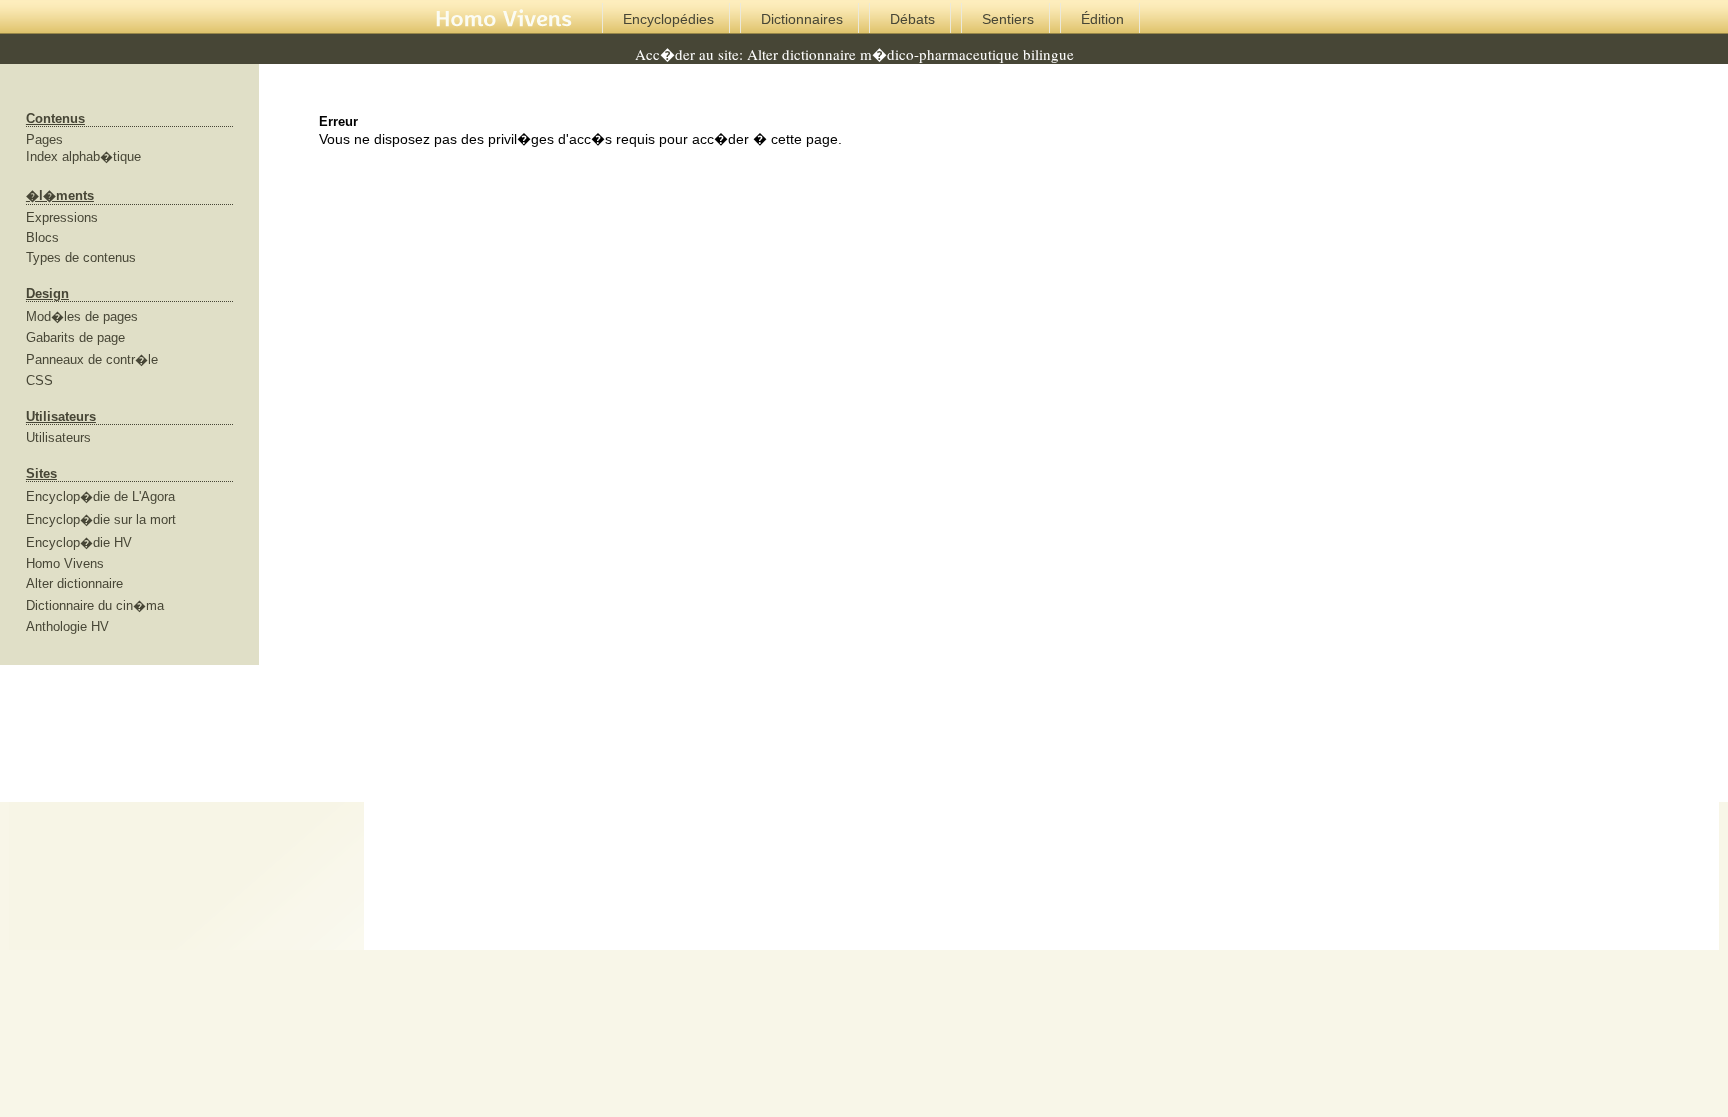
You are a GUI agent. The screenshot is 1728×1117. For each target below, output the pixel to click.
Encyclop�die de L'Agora (100, 496)
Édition (1102, 19)
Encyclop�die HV (79, 542)
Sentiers (1008, 19)
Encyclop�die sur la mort (101, 519)
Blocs (42, 237)
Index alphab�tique (83, 156)
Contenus (55, 118)
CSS (39, 380)
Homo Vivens (65, 563)
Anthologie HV (67, 626)
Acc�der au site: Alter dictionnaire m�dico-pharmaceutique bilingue (854, 54)
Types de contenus (81, 257)
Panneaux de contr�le (92, 359)
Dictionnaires (802, 19)
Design (47, 293)
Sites (41, 473)
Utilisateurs (61, 416)
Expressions (62, 217)
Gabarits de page (75, 337)
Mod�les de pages (82, 316)
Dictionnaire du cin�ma (95, 605)
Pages (44, 139)
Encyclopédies (668, 19)
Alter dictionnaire (74, 583)
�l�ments (60, 195)
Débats (912, 19)
